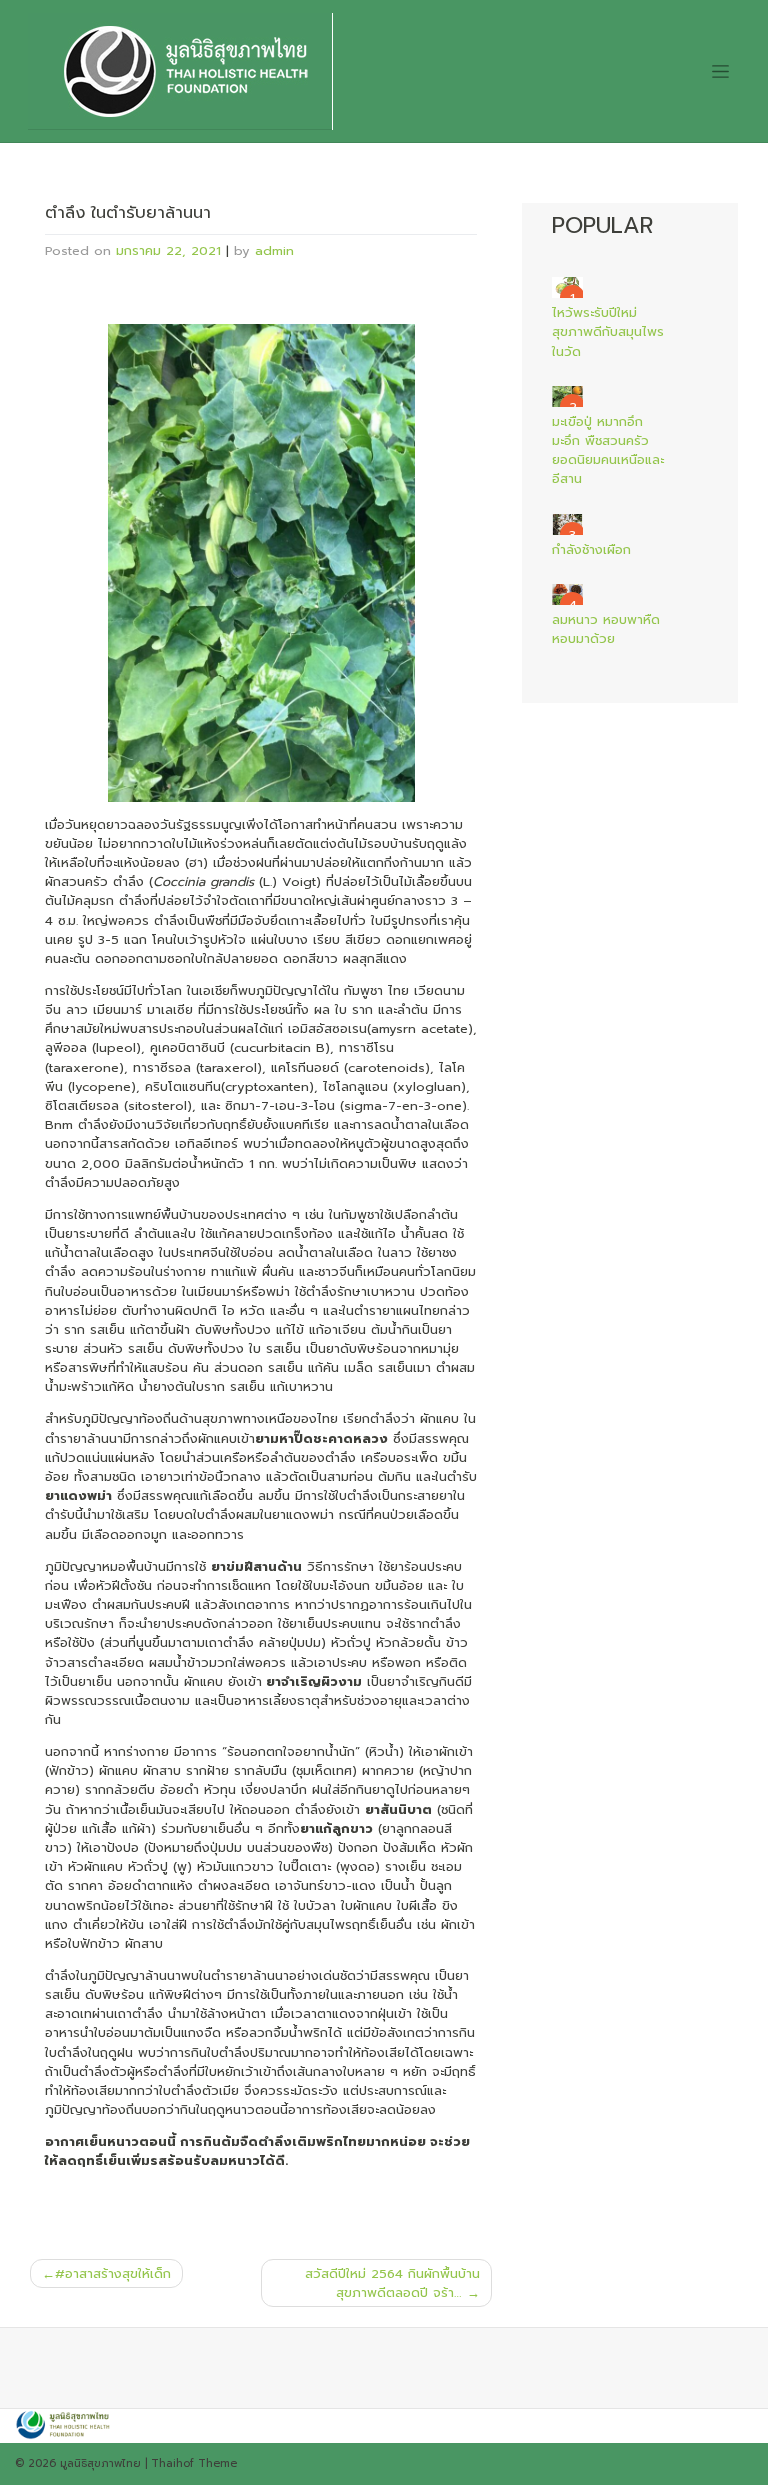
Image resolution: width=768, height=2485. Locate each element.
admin (274, 250)
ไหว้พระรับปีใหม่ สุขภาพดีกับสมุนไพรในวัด (608, 331)
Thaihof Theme (194, 2463)
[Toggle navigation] (720, 71)
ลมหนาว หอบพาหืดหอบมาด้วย (606, 629)
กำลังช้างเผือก (591, 549)
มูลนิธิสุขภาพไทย (100, 2463)
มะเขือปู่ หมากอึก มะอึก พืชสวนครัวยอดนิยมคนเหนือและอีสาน (608, 450)
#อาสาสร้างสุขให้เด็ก (113, 2273)
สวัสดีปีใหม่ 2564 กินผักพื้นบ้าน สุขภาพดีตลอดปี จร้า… (392, 2283)
